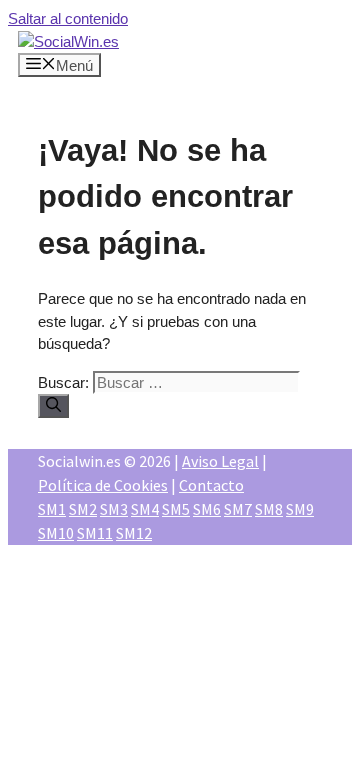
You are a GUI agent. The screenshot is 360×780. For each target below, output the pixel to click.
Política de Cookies (103, 485)
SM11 (95, 533)
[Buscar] (53, 406)
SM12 (134, 533)
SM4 (145, 509)
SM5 (176, 509)
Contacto (211, 485)
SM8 (269, 509)
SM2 (83, 509)
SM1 (52, 509)
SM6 (207, 509)
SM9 (300, 509)
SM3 (114, 509)
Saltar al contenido (68, 18)
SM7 (238, 509)
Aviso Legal (220, 461)
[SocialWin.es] (68, 41)
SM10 (56, 533)
